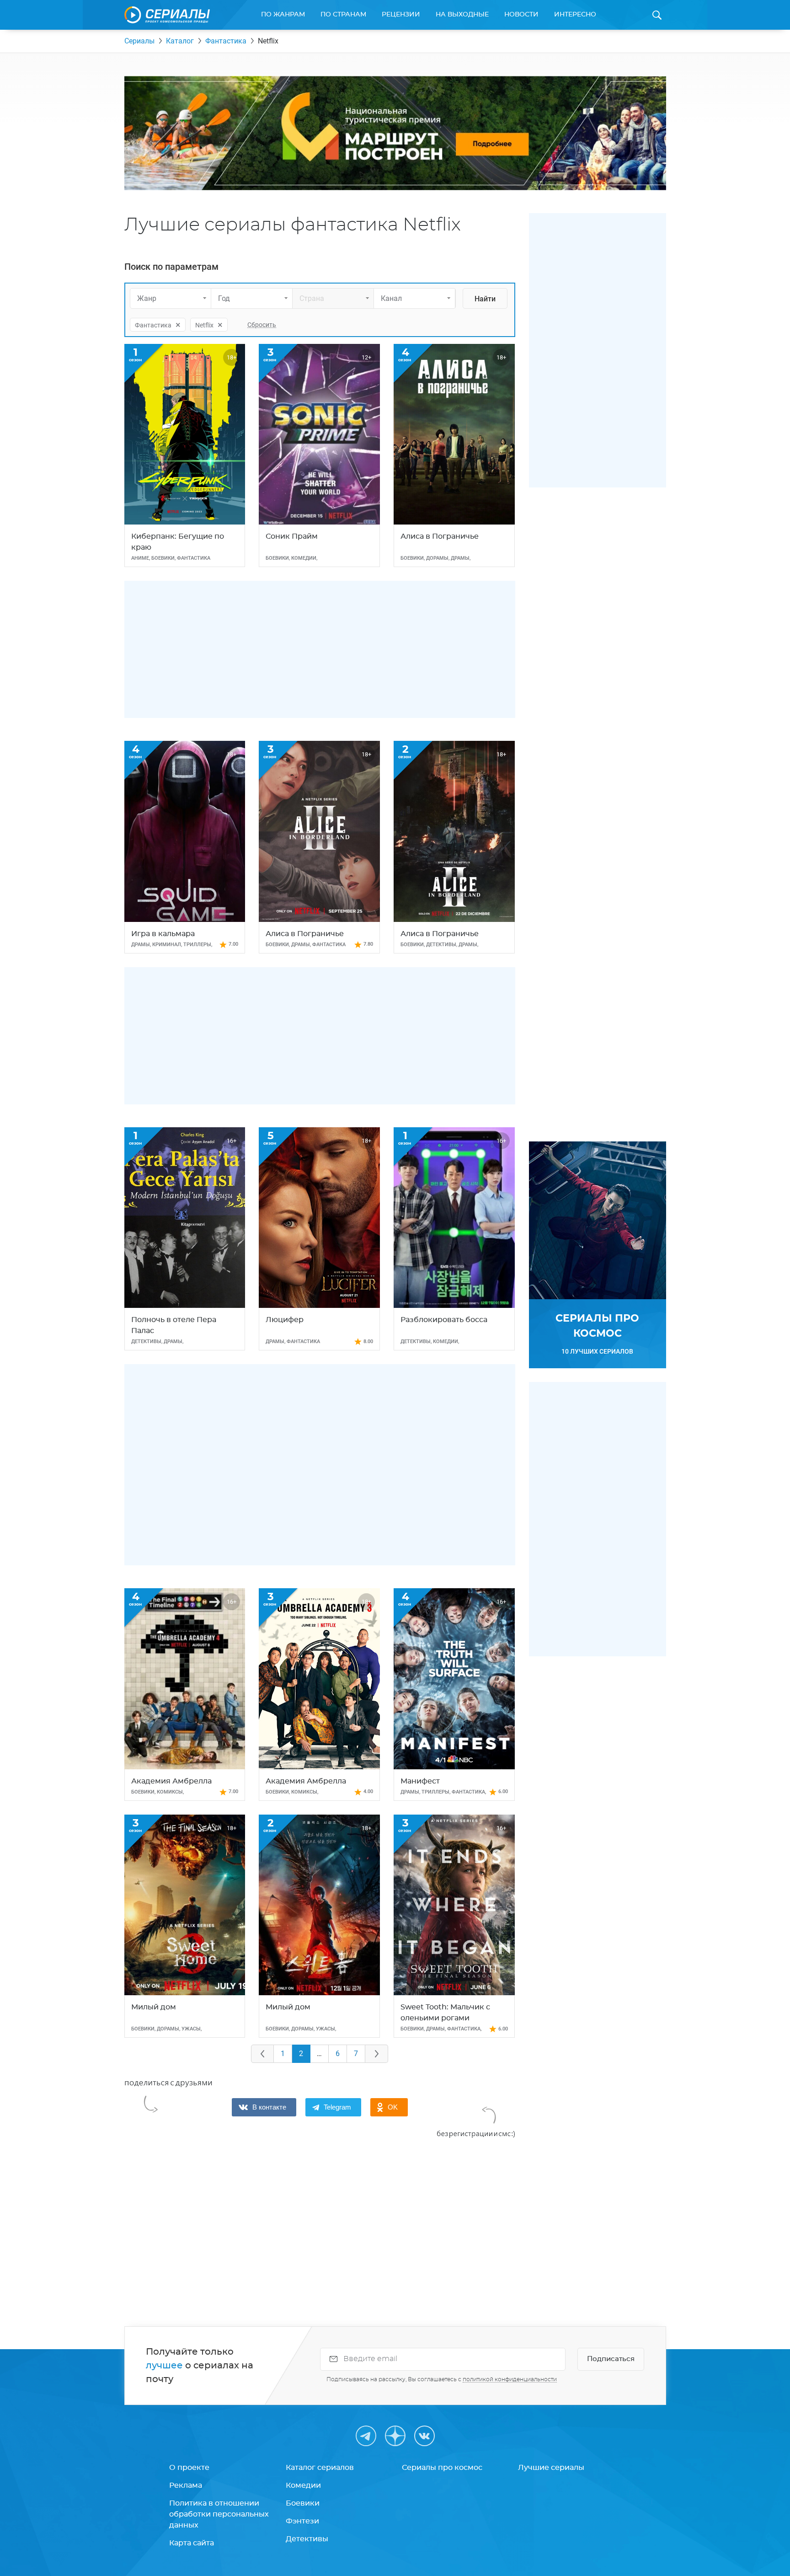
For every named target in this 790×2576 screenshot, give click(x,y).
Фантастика (226, 41)
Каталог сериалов (320, 2468)
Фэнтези (302, 2521)
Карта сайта (192, 2543)
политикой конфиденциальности (510, 2379)
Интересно (575, 15)
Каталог (180, 41)
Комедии (303, 2485)
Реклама (186, 2485)
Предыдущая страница (262, 2054)
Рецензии (401, 15)
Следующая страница (377, 2054)
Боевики (303, 2503)
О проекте (189, 2468)
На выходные (462, 15)
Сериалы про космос (442, 2468)
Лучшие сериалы (551, 2468)
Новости (521, 15)
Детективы (307, 2539)
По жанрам (283, 15)
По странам (343, 15)
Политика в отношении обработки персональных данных (219, 2514)
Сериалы (139, 41)
